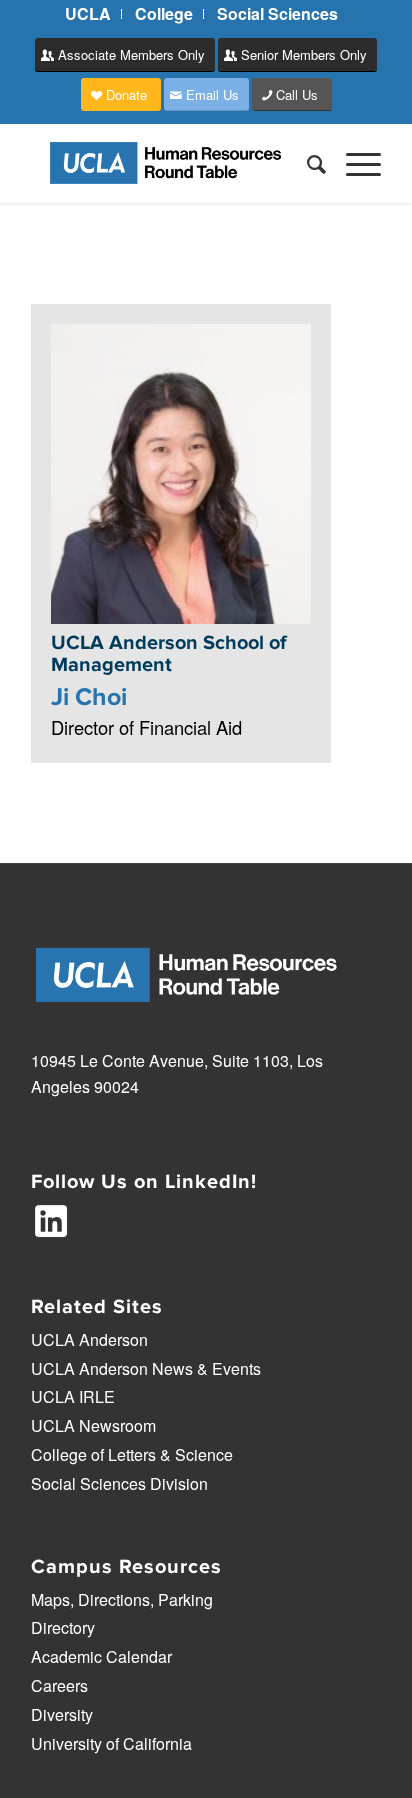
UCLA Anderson (89, 1339)
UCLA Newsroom (93, 1425)
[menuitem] (88, 14)
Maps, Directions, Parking (122, 1599)
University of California (111, 1743)
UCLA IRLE (73, 1396)
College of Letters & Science (132, 1454)
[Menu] (353, 163)
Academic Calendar (101, 1656)
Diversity (62, 1714)
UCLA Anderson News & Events (146, 1368)
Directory (63, 1627)
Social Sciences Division (119, 1483)
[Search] (306, 163)
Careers (59, 1685)
